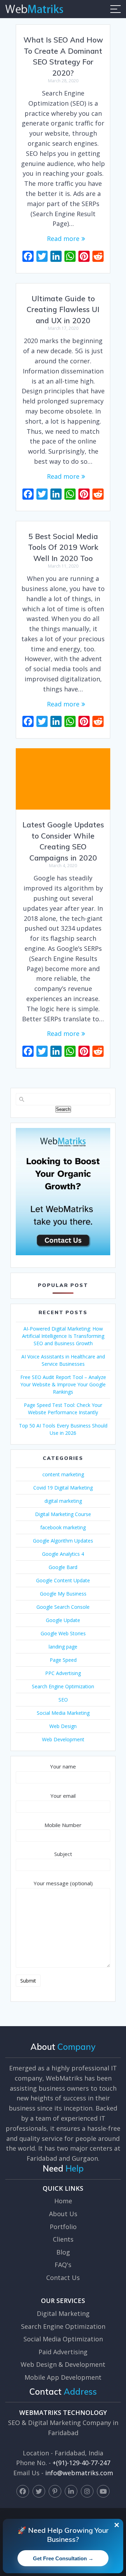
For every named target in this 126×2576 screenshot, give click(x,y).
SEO (63, 1700)
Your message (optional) (63, 1883)
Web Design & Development (63, 2364)
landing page (63, 1647)
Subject (63, 1854)
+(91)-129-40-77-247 (81, 2463)
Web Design (63, 1726)
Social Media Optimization (63, 2339)
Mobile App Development (63, 2377)
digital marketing (63, 1501)
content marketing (63, 1474)
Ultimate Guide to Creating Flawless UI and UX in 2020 (63, 309)
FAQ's (63, 2265)
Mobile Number (63, 1825)
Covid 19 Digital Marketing (63, 1488)
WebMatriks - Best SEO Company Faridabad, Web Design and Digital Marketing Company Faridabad (34, 9)
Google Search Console (63, 1607)
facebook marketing (63, 1527)
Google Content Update (63, 1580)
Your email (63, 1796)
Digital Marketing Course (63, 1514)
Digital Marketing (63, 2313)
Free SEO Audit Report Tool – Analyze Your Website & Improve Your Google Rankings (63, 1384)
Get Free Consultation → (63, 2558)
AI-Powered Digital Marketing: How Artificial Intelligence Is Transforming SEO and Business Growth (63, 1336)
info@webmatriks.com (79, 2473)
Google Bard (63, 1567)
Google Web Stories (63, 1633)
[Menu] (115, 9)
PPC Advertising (63, 1673)
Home (63, 2201)
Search (63, 1109)
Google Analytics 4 (63, 1554)
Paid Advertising (63, 2352)
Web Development (63, 1739)
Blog (63, 2252)
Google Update (63, 1620)
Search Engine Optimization (63, 1686)
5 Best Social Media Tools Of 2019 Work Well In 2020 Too (63, 547)
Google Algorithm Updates (63, 1541)
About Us (63, 2214)
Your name (63, 1766)
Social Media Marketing (63, 1713)
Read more (63, 238)
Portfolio (63, 2227)
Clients (63, 2239)
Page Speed (63, 1660)
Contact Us (63, 2278)
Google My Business (63, 1594)
